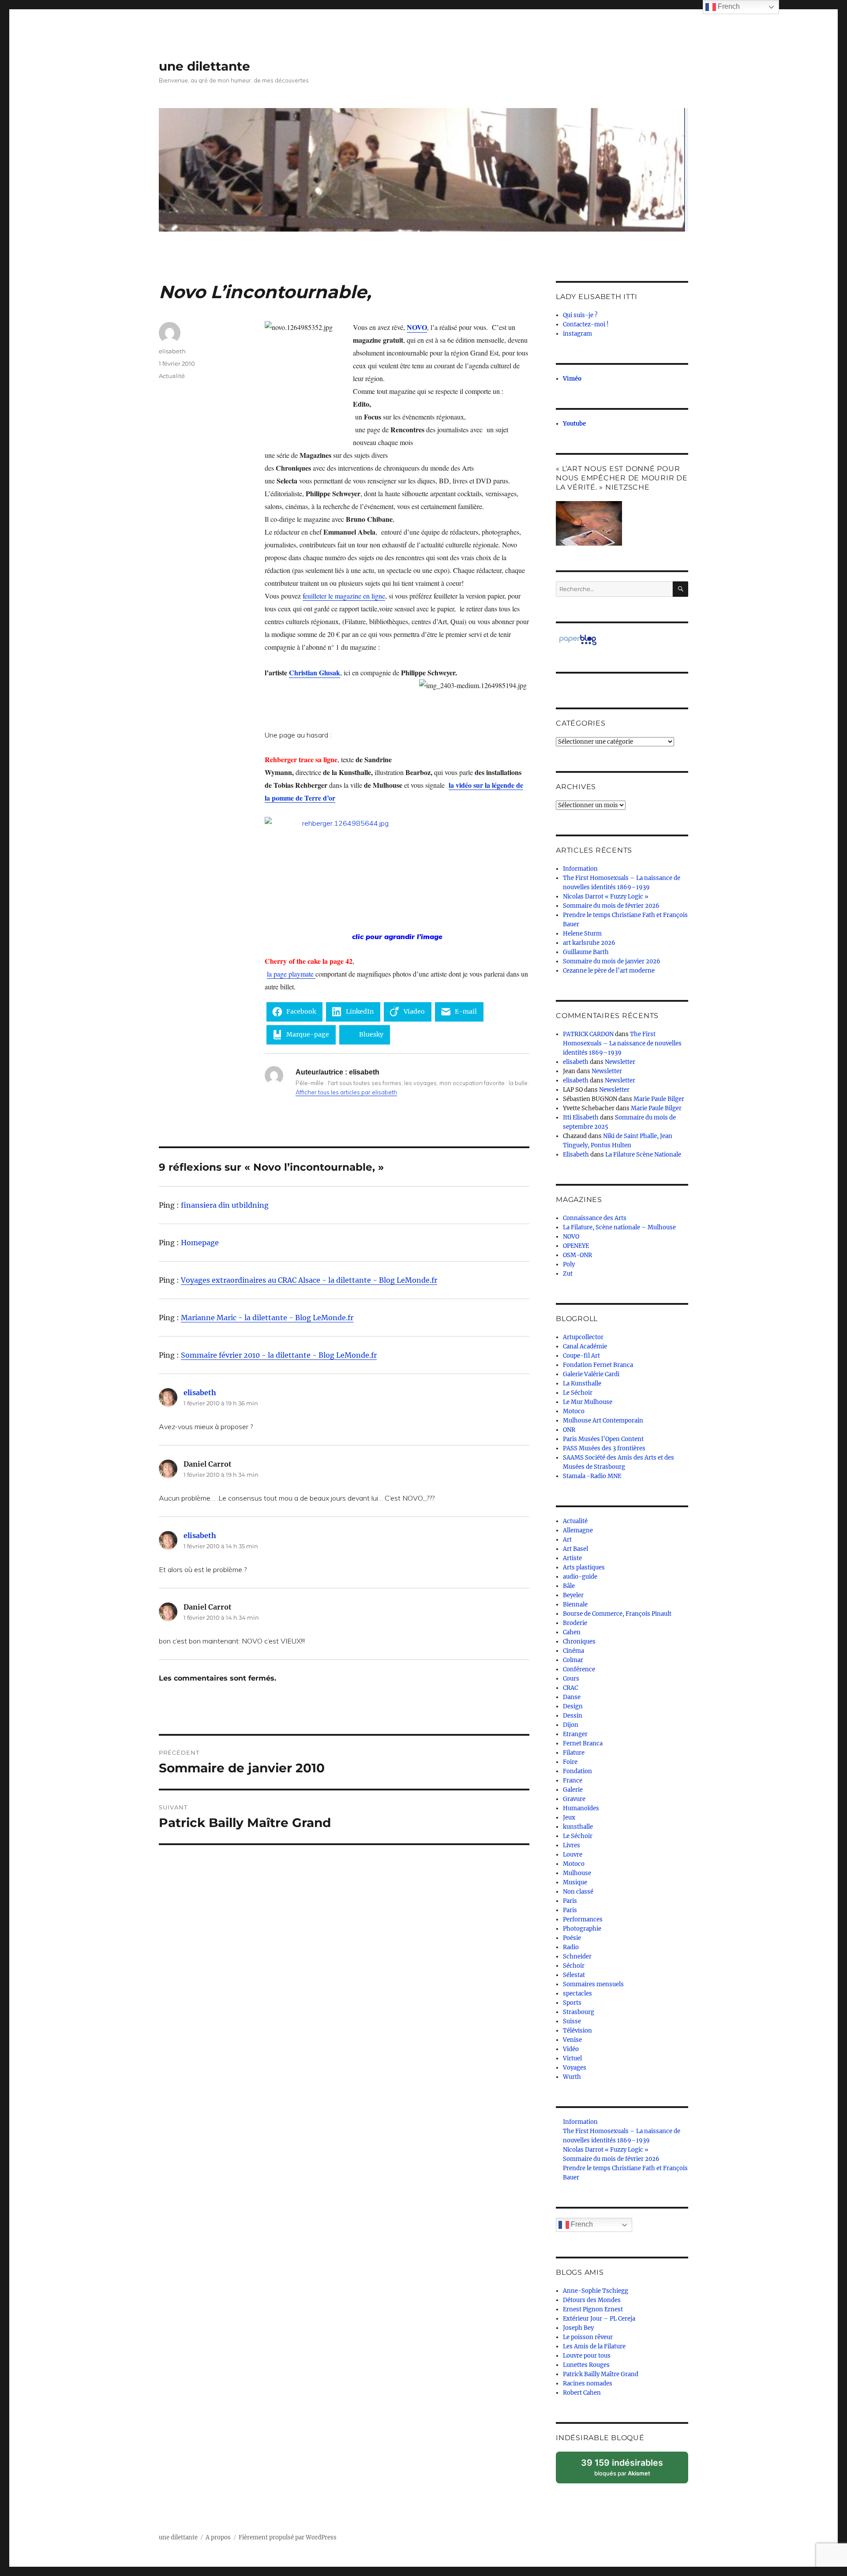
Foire (570, 1762)
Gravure (574, 1799)
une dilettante (204, 66)
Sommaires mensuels (593, 1984)
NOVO (417, 327)
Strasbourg (579, 2012)
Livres (572, 1845)
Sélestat (574, 1975)
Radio (571, 1947)
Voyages (575, 2068)
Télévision (577, 2031)
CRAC (570, 1688)
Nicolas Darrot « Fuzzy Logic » (606, 897)
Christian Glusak (315, 672)
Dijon (571, 1725)
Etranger (575, 1734)
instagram (577, 334)
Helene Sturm (582, 934)
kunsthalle (578, 1827)
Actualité (172, 376)
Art (567, 1540)
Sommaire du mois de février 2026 (611, 906)
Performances (583, 1919)
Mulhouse (577, 1873)
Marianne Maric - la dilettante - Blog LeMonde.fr (267, 1318)
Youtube (574, 424)
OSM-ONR (577, 1255)
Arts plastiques (584, 1567)
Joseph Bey (578, 2328)
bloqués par (626, 2470)
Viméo (572, 379)
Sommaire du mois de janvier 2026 (612, 961)
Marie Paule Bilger (659, 1099)
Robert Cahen (582, 2393)
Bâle (569, 1586)
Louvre (573, 1855)
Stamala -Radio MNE (592, 1476)
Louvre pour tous (587, 2356)
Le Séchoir (578, 1393)
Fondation (577, 1771)
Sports (572, 2003)
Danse (572, 1697)
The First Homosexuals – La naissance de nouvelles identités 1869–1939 (622, 1043)
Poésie (572, 1938)
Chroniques (579, 1642)
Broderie (575, 1623)
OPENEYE (576, 1246)
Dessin (573, 1716)
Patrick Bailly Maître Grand (601, 2374)
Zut (568, 1274)
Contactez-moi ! (586, 324)
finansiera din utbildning (225, 1205)
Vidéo (571, 2049)
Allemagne (578, 1530)
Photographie (582, 1929)
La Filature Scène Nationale (643, 1155)
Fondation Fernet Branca (598, 1365)
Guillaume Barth (586, 952)
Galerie (573, 1790)
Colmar (573, 1660)
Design (573, 1706)
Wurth (572, 2077)
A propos (218, 2537)
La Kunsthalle (582, 1383)
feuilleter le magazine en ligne (344, 596)
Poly (569, 1264)
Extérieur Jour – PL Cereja (599, 2319)
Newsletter (620, 1062)
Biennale (575, 1604)
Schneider (577, 1956)
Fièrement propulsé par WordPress (288, 2537)
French (581, 2224)
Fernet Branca (583, 1743)
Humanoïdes (581, 1808)
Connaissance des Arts (595, 1218)
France (573, 1780)
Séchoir (574, 1966)
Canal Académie (585, 1346)
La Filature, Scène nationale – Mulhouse (619, 1227)
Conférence (579, 1669)
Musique (575, 1882)
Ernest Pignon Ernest (593, 2309)
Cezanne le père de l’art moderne (609, 971)
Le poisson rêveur (588, 2337)
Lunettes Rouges (586, 2365)
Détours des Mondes (592, 2300)
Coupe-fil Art (581, 1356)
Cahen (572, 1632)
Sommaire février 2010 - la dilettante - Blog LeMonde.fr (279, 1355)
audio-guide (580, 1577)
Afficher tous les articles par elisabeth (346, 1092)
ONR (569, 1430)
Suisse (572, 2021)
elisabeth (172, 351)
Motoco (574, 1411)
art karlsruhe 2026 (589, 943)
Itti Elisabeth (581, 1118)
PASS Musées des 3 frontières (604, 1448)
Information (580, 869)
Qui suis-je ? (580, 315)
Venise (572, 2040)
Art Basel (575, 1549)
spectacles (577, 1994)
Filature (574, 1753)
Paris (570, 1901)
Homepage (200, 1243)
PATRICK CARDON (588, 1034)
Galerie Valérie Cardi (591, 1374)
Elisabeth (576, 1155)
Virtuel (572, 2058)
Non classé (578, 1892)
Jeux (569, 1818)
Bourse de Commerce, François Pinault (617, 1614)
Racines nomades (588, 2383)
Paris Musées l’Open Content (603, 1439)
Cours (571, 1679)
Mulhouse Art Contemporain (603, 1421)
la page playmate (291, 974)
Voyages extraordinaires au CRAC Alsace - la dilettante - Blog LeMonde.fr (309, 1280)
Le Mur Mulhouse (588, 1402)
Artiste (572, 1558)
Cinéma (573, 1651)
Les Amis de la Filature (594, 2346)
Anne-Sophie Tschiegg (596, 2291)
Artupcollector (583, 1337)
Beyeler (573, 1595)
